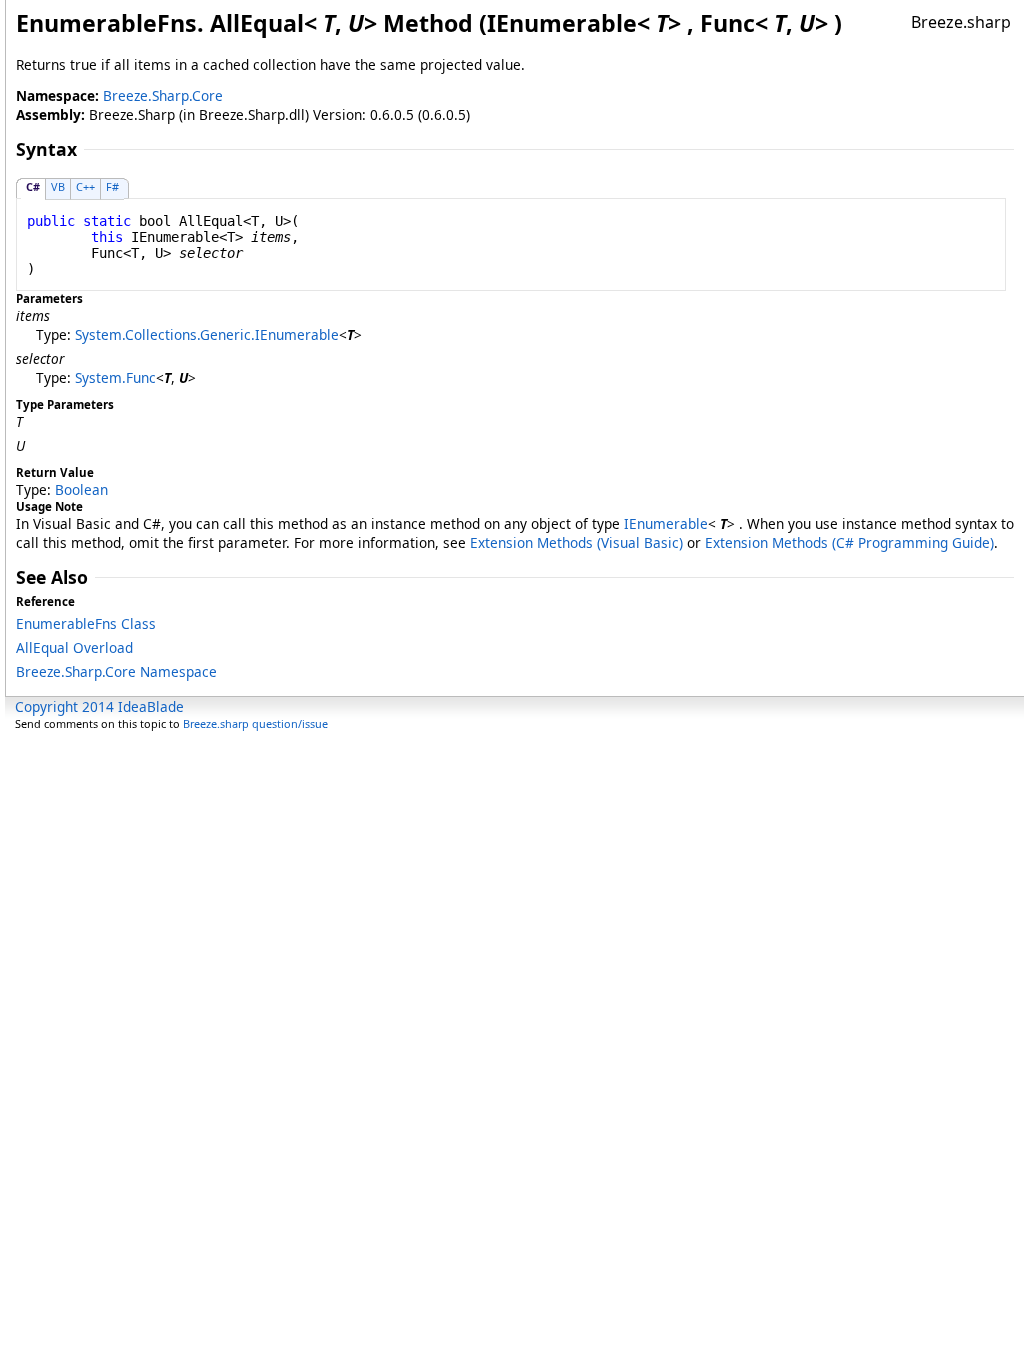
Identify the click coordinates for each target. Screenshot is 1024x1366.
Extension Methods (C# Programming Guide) (849, 542)
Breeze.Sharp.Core (163, 95)
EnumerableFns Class (86, 623)
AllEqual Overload (74, 647)
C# (33, 186)
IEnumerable (666, 523)
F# (112, 186)
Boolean (81, 489)
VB (58, 186)
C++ (85, 186)
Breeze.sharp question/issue (255, 723)
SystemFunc (115, 377)
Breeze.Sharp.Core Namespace (116, 671)
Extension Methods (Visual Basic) (576, 542)
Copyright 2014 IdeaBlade (99, 706)
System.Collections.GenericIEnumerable (207, 334)
